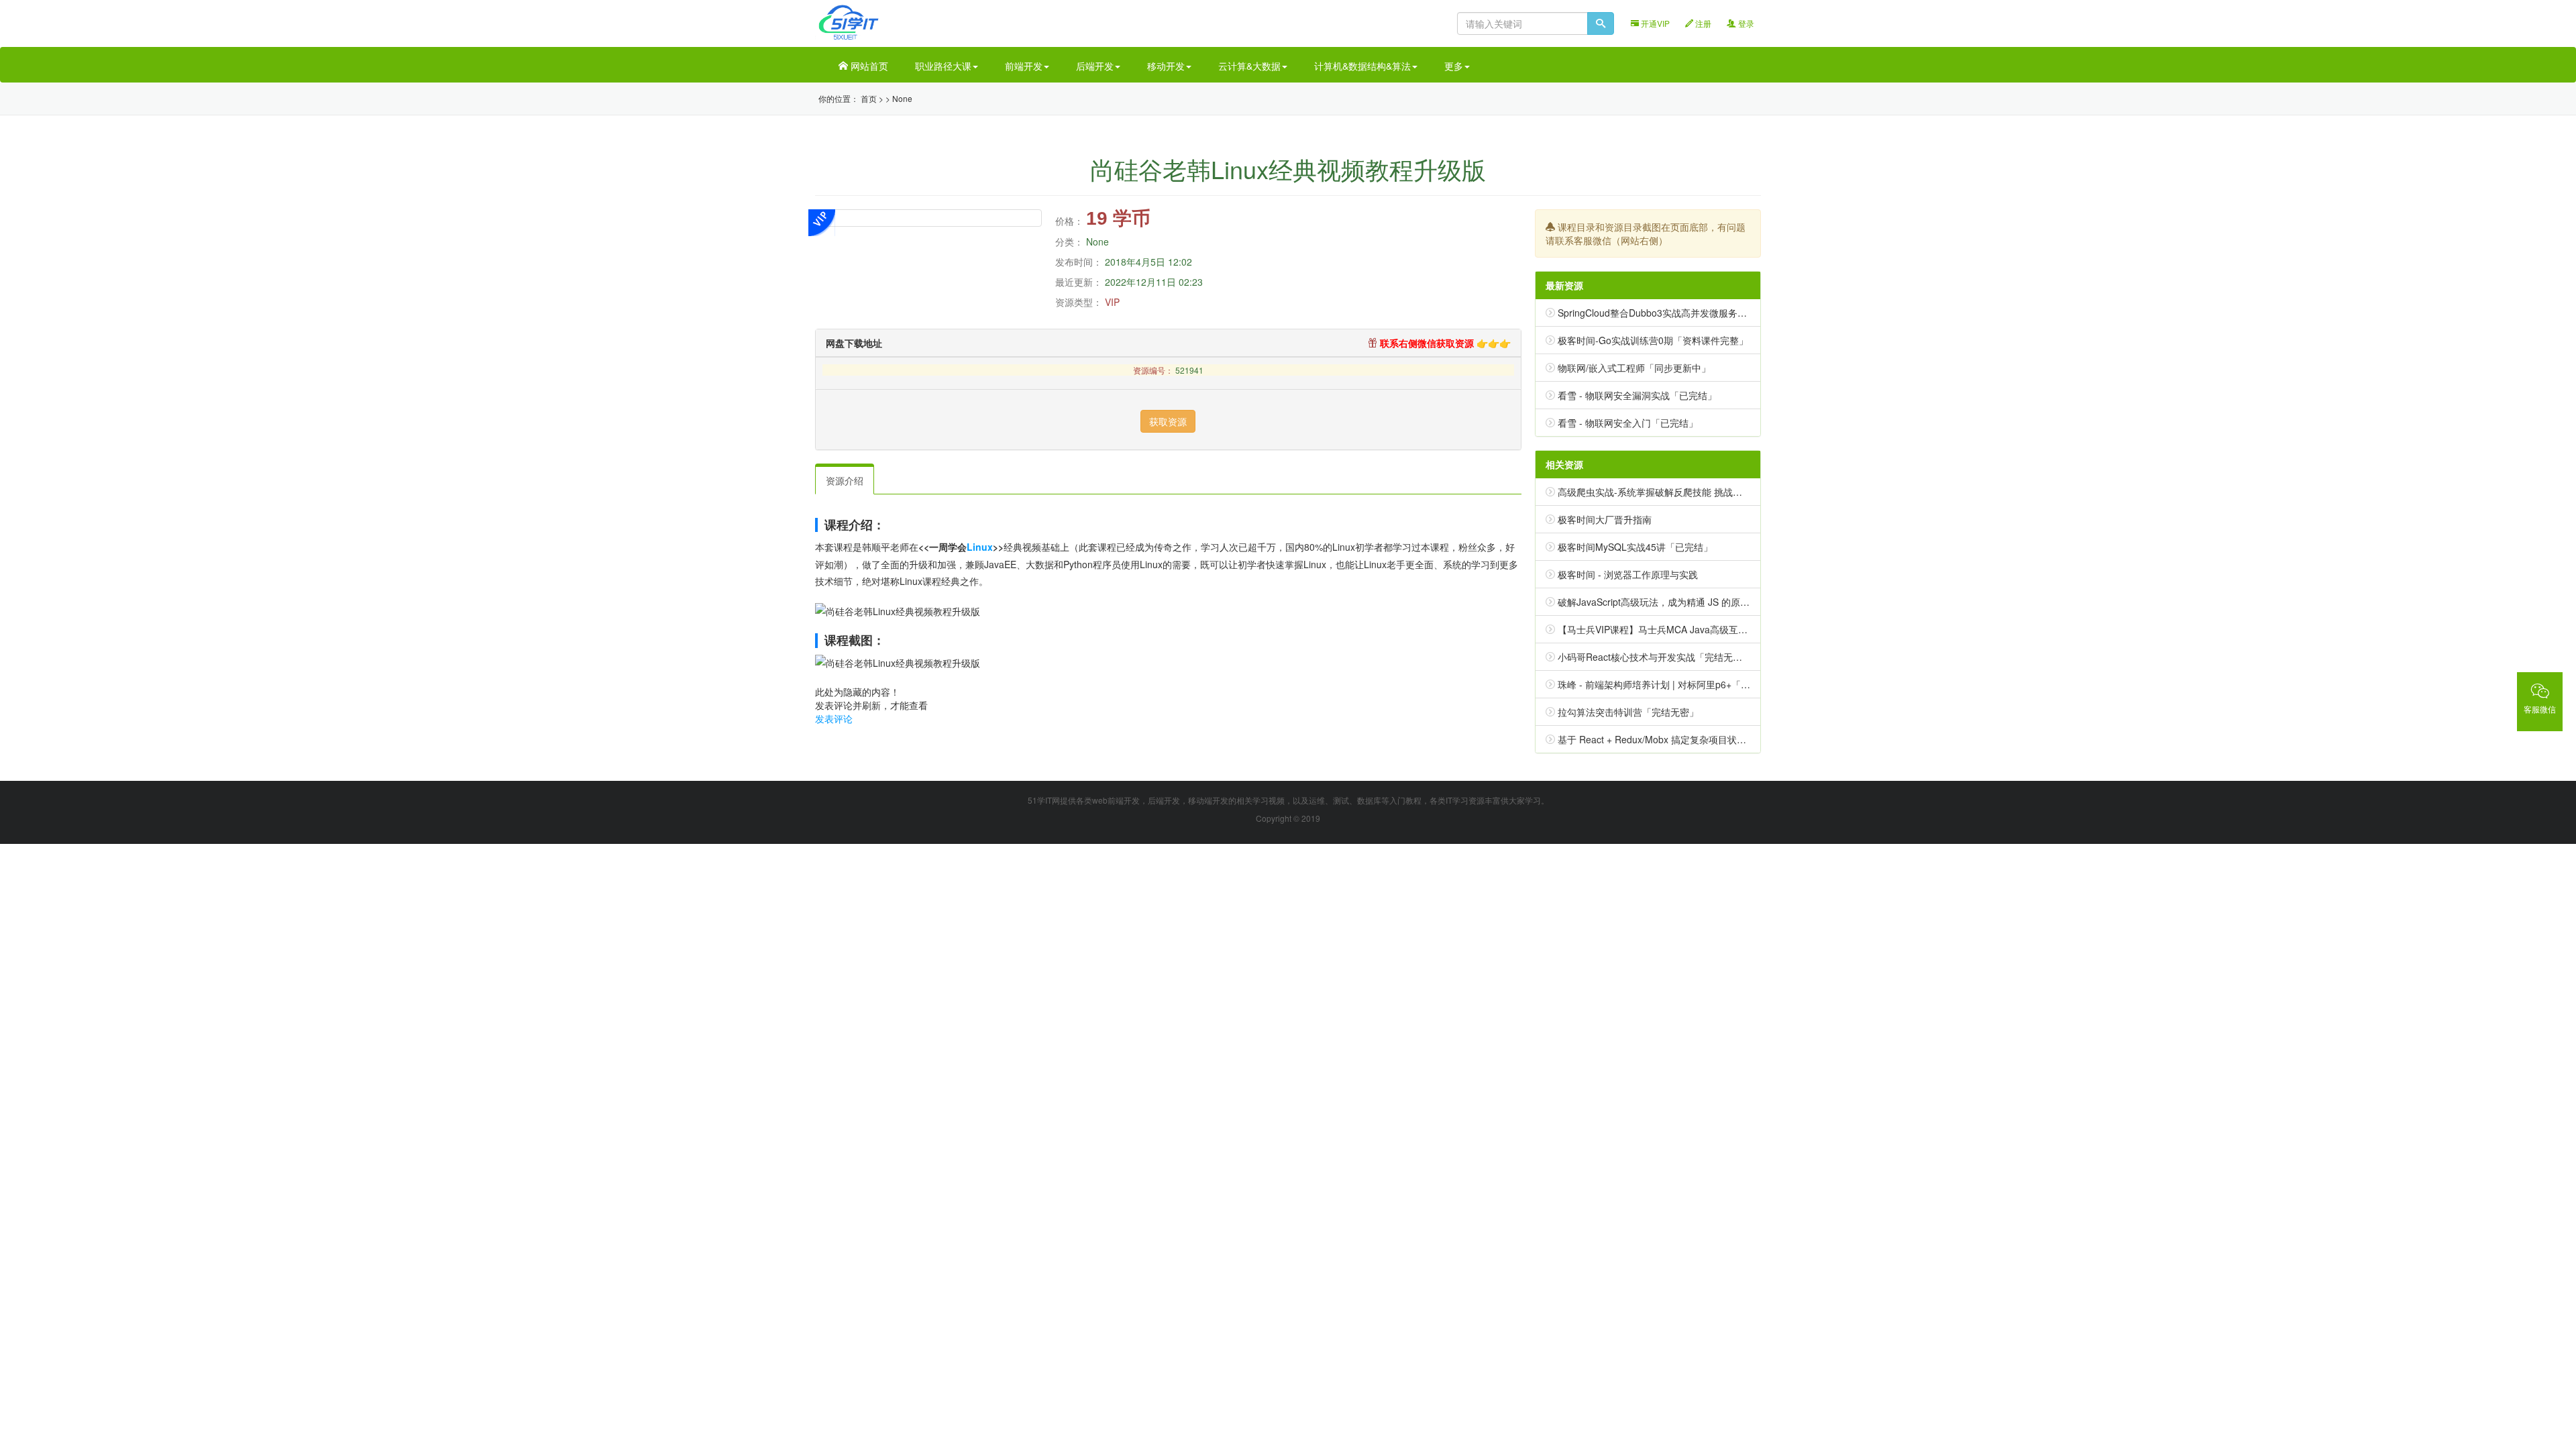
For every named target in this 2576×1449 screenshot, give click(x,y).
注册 (1702, 23)
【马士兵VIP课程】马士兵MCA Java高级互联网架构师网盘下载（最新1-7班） (1721, 629)
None (902, 98)
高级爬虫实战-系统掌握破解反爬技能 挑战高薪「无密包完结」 (1687, 492)
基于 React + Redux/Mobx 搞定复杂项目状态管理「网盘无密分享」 (1699, 739)
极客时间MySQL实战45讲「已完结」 (1635, 547)
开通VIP (1654, 23)
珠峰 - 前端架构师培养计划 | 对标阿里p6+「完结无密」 (1673, 684)
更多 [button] (1454, 66)
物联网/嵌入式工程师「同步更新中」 (1634, 368)
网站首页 (868, 66)
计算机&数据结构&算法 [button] (1362, 66)
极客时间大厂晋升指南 (1605, 519)
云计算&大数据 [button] (1249, 66)
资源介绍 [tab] (845, 480)
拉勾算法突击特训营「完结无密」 (1628, 712)
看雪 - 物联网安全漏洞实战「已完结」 (1637, 395)
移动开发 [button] (1166, 66)
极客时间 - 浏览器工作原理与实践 (1628, 574)
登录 (1745, 23)
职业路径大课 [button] (943, 66)
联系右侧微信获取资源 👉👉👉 (1444, 343)
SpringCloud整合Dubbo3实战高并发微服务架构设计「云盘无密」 (1695, 313)
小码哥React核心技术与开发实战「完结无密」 (1655, 657)
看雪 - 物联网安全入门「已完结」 (1628, 423)
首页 (869, 98)
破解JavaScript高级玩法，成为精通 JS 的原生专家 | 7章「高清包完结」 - (1710, 602)
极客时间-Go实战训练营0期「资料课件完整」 (1653, 340)
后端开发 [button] (1095, 66)
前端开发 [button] (1024, 66)
